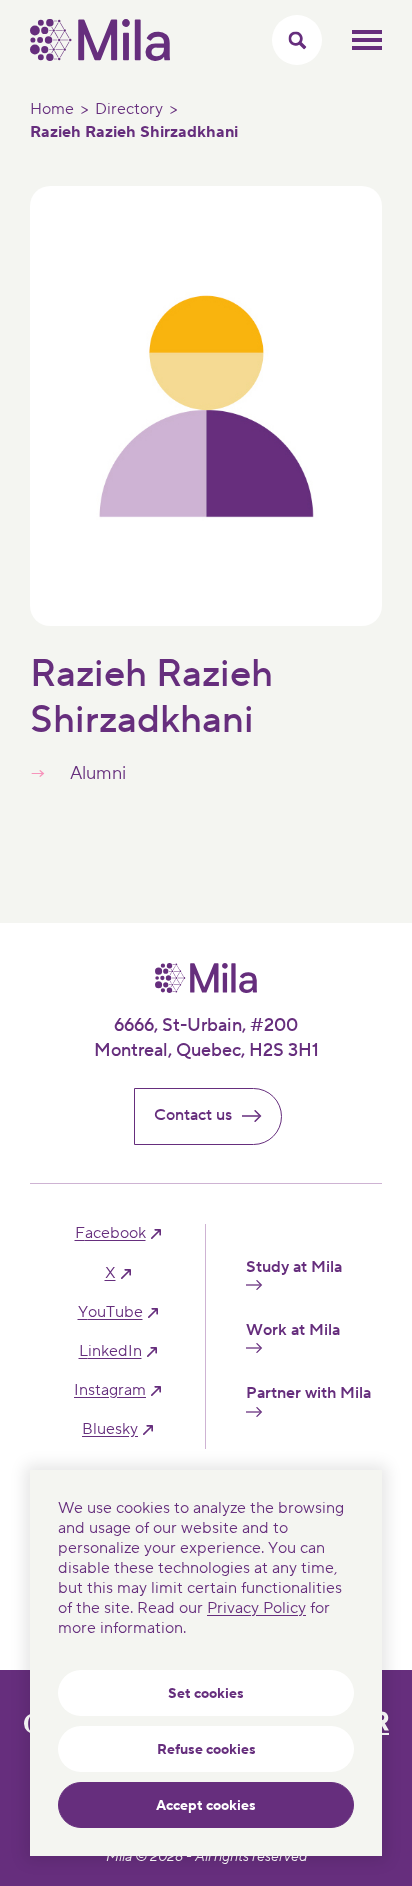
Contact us (193, 1115)
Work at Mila (293, 1330)
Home (52, 109)
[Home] (100, 56)
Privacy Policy (256, 1608)
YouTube (110, 1312)
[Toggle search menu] (297, 40)
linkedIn (110, 1351)
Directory (129, 109)
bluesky (110, 1429)
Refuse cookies (206, 1750)
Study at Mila (294, 1267)
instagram (110, 1390)
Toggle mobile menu (367, 40)
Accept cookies (206, 1806)
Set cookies (206, 1694)
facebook (110, 1233)
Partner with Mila (308, 1393)
